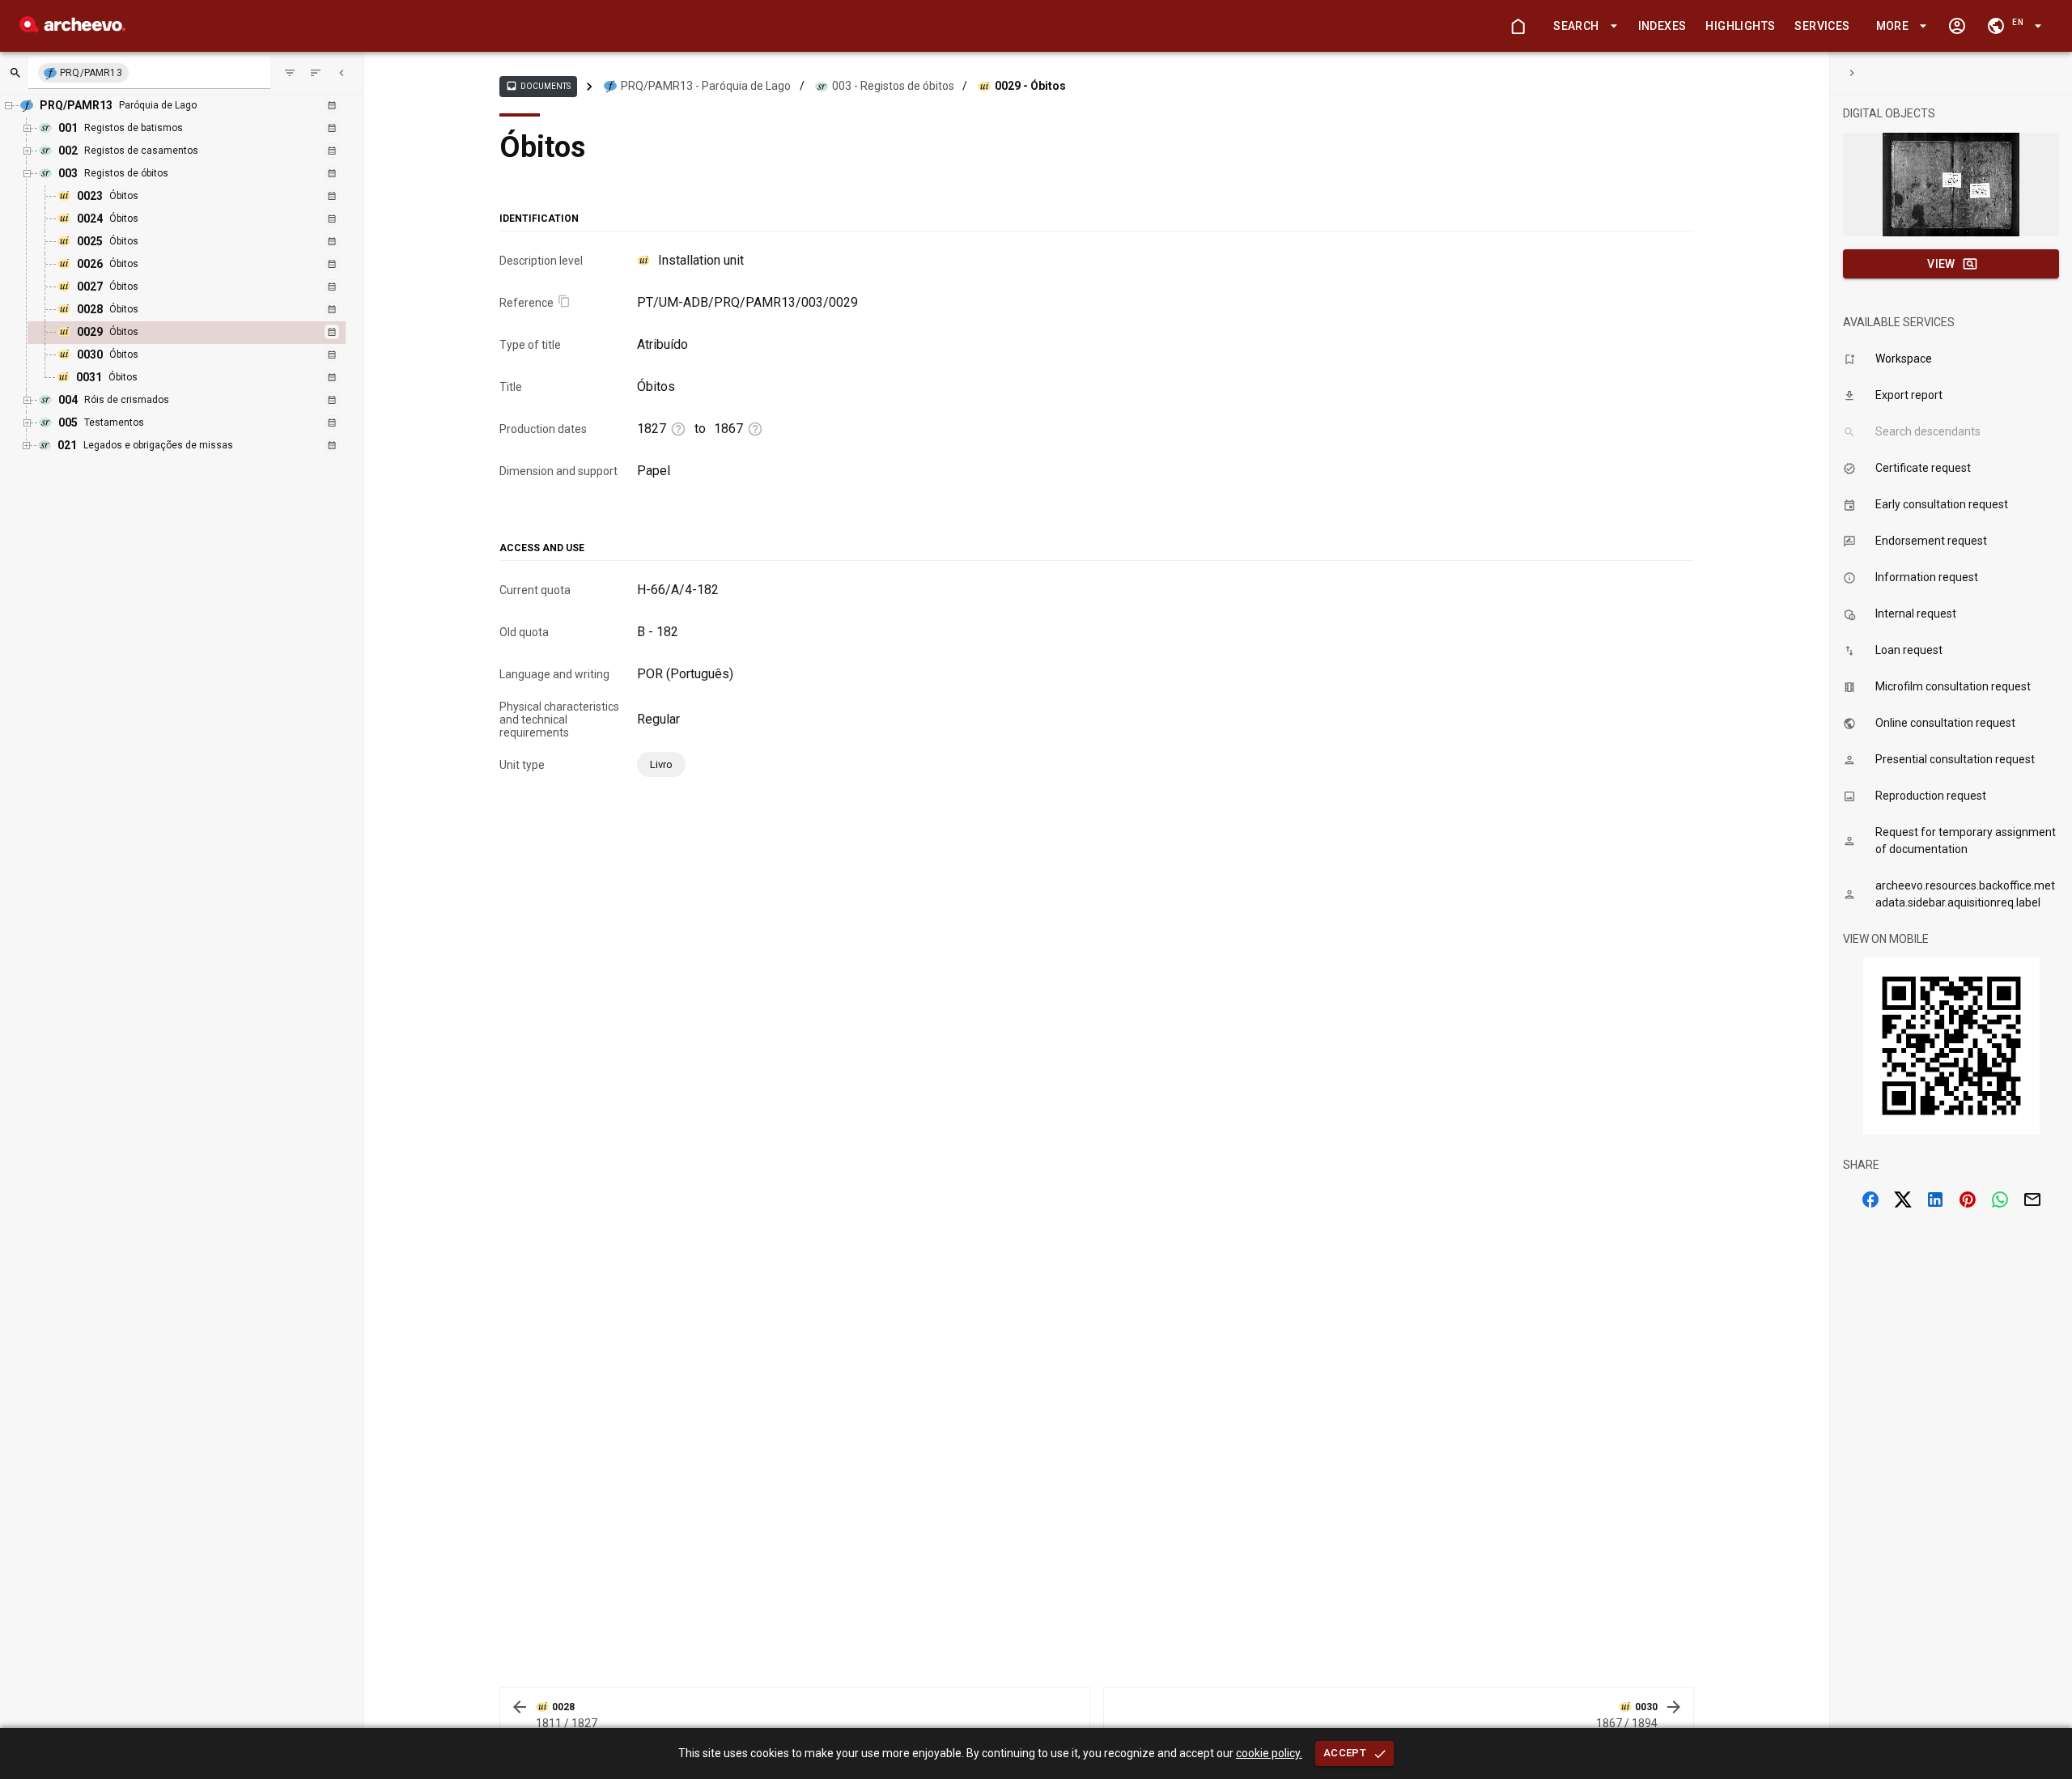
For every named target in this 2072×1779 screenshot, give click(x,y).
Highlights (1740, 26)
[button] (1582, 26)
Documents (538, 86)
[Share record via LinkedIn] (1935, 1199)
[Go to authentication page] (1957, 26)
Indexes (1662, 26)
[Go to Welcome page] (1518, 26)
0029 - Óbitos (1030, 86)
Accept (1345, 1753)
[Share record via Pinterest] (1968, 1199)
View (1941, 264)
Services (1822, 26)
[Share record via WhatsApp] (2000, 1199)
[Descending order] (316, 73)
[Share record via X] (1903, 1199)
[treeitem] (204, 333)
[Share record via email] (2032, 1199)
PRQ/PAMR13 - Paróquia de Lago (706, 86)
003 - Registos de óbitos (893, 86)
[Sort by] (290, 73)
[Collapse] (342, 73)
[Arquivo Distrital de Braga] (72, 28)
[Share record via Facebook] (1870, 1199)
